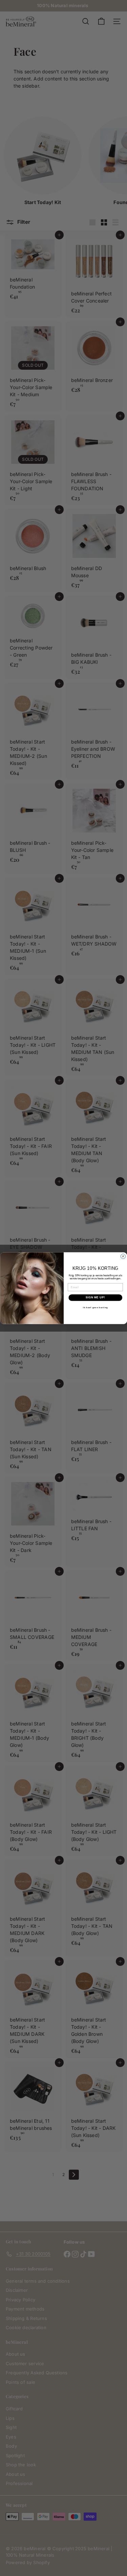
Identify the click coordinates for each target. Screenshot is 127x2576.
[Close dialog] (123, 1256)
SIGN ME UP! (95, 1297)
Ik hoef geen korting (95, 1307)
